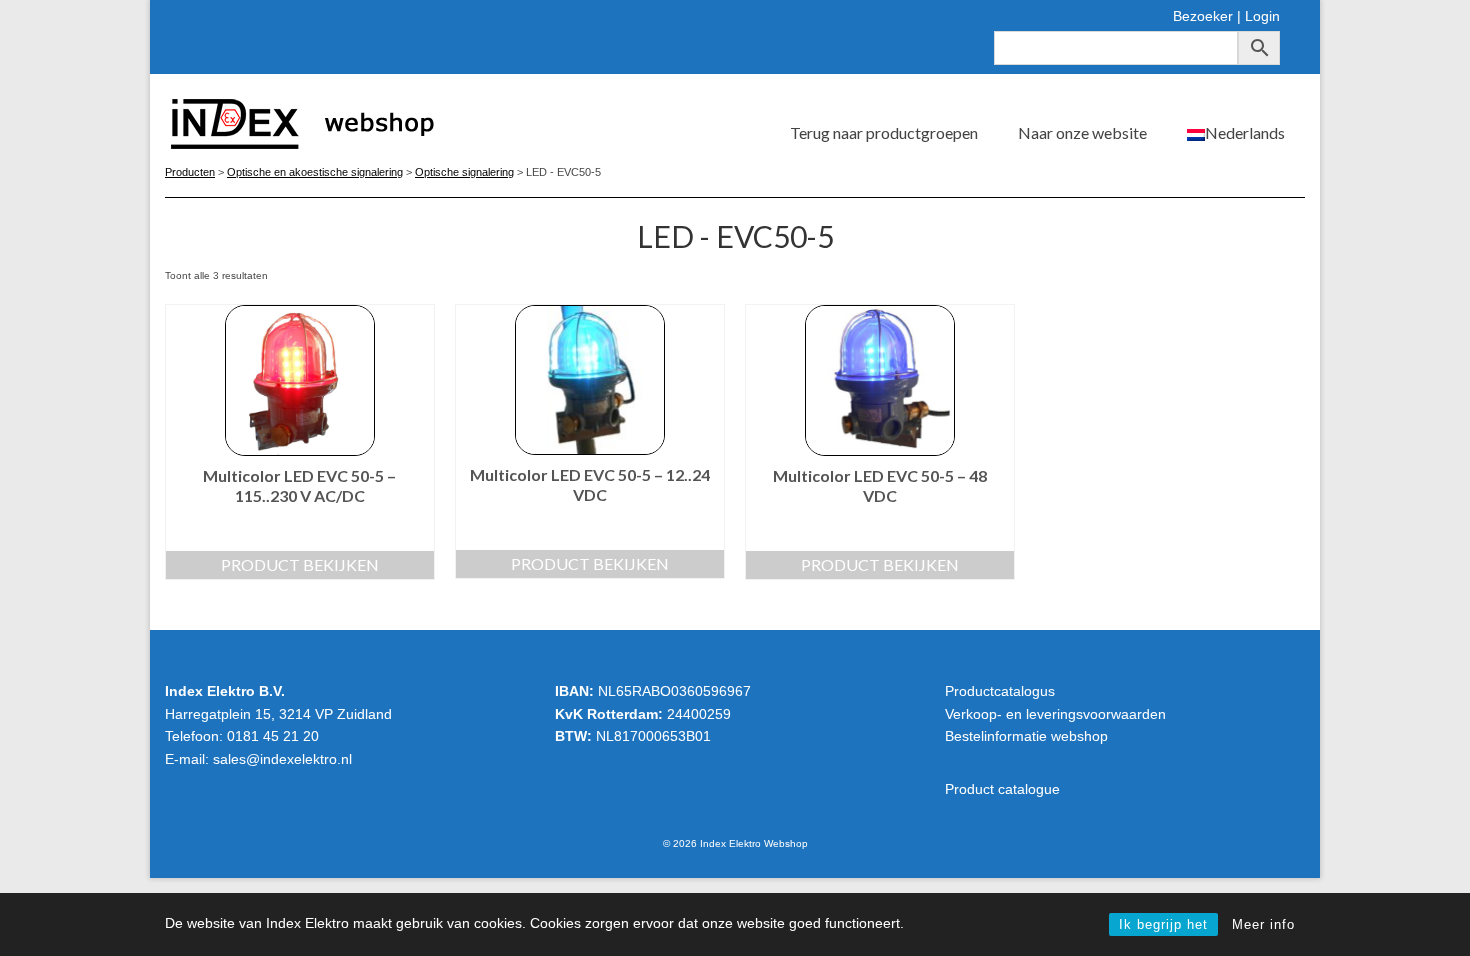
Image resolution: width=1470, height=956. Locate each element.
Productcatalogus (1000, 691)
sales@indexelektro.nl (282, 759)
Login (1262, 16)
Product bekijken (300, 564)
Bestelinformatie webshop (1026, 736)
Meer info (1263, 924)
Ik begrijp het (1163, 924)
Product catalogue (1002, 789)
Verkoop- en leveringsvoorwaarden (1055, 714)
